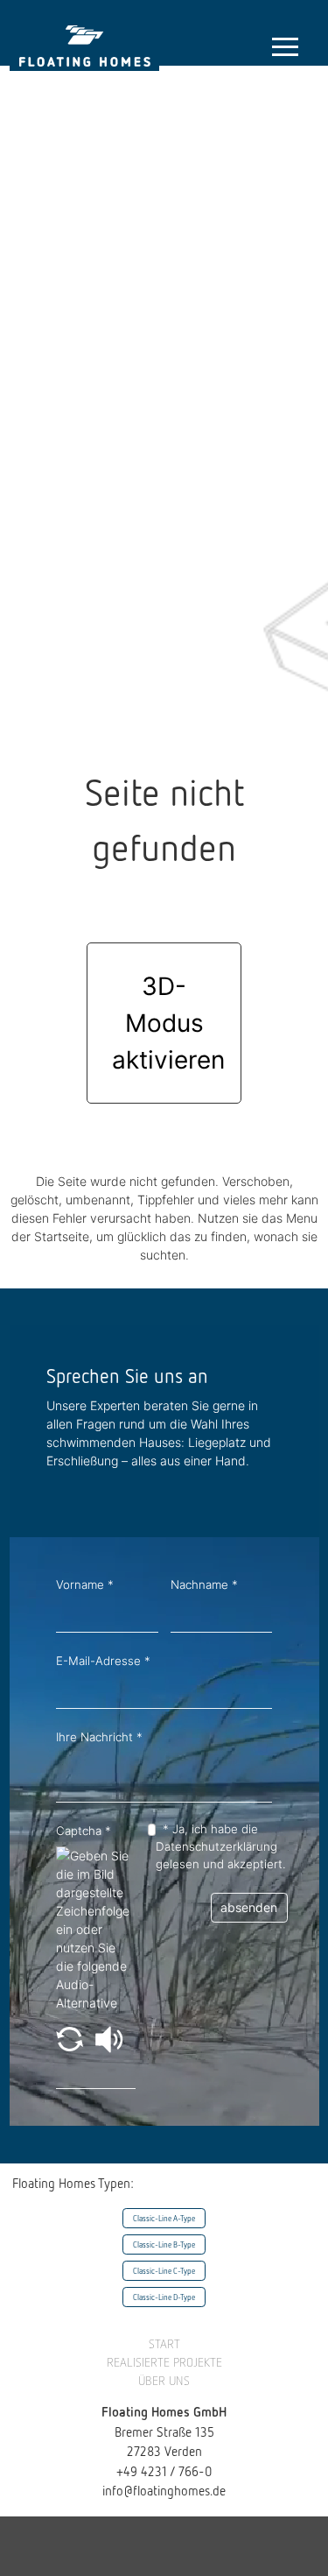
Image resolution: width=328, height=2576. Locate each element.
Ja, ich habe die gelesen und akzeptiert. (221, 1846)
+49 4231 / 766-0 (164, 2471)
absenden (249, 1907)
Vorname (85, 1584)
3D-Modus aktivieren (168, 1023)
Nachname (204, 1584)
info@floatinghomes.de (164, 2490)
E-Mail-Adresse (103, 1661)
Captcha (84, 1831)
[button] (71, 2038)
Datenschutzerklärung (216, 1846)
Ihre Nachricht (99, 1737)
